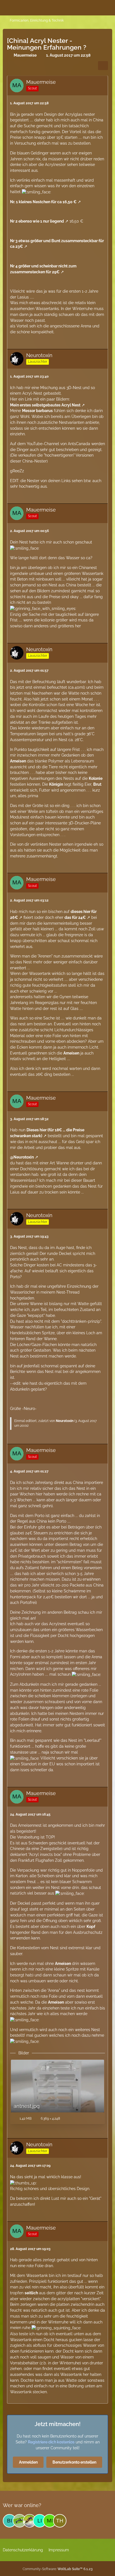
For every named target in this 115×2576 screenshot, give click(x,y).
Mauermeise (25, 55)
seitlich (31, 2293)
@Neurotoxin (22, 1157)
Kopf (91, 1927)
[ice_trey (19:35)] (30, 2521)
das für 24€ (75, 917)
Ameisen (18, 761)
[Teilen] (103, 66)
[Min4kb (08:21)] (50, 2521)
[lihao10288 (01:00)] (40, 2521)
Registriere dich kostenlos (51, 2442)
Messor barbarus (37, 411)
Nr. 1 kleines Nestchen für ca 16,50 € (43, 202)
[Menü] (108, 7)
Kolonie (96, 778)
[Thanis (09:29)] (60, 2521)
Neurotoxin (65, 1421)
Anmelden (28, 2462)
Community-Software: (58, 2569)
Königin (56, 784)
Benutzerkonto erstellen (74, 2462)
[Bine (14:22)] (9, 2521)
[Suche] (80, 7)
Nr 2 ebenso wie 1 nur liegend (37, 221)
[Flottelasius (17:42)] (20, 2521)
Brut (97, 784)
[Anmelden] (94, 7)
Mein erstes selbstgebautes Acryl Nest (45, 405)
